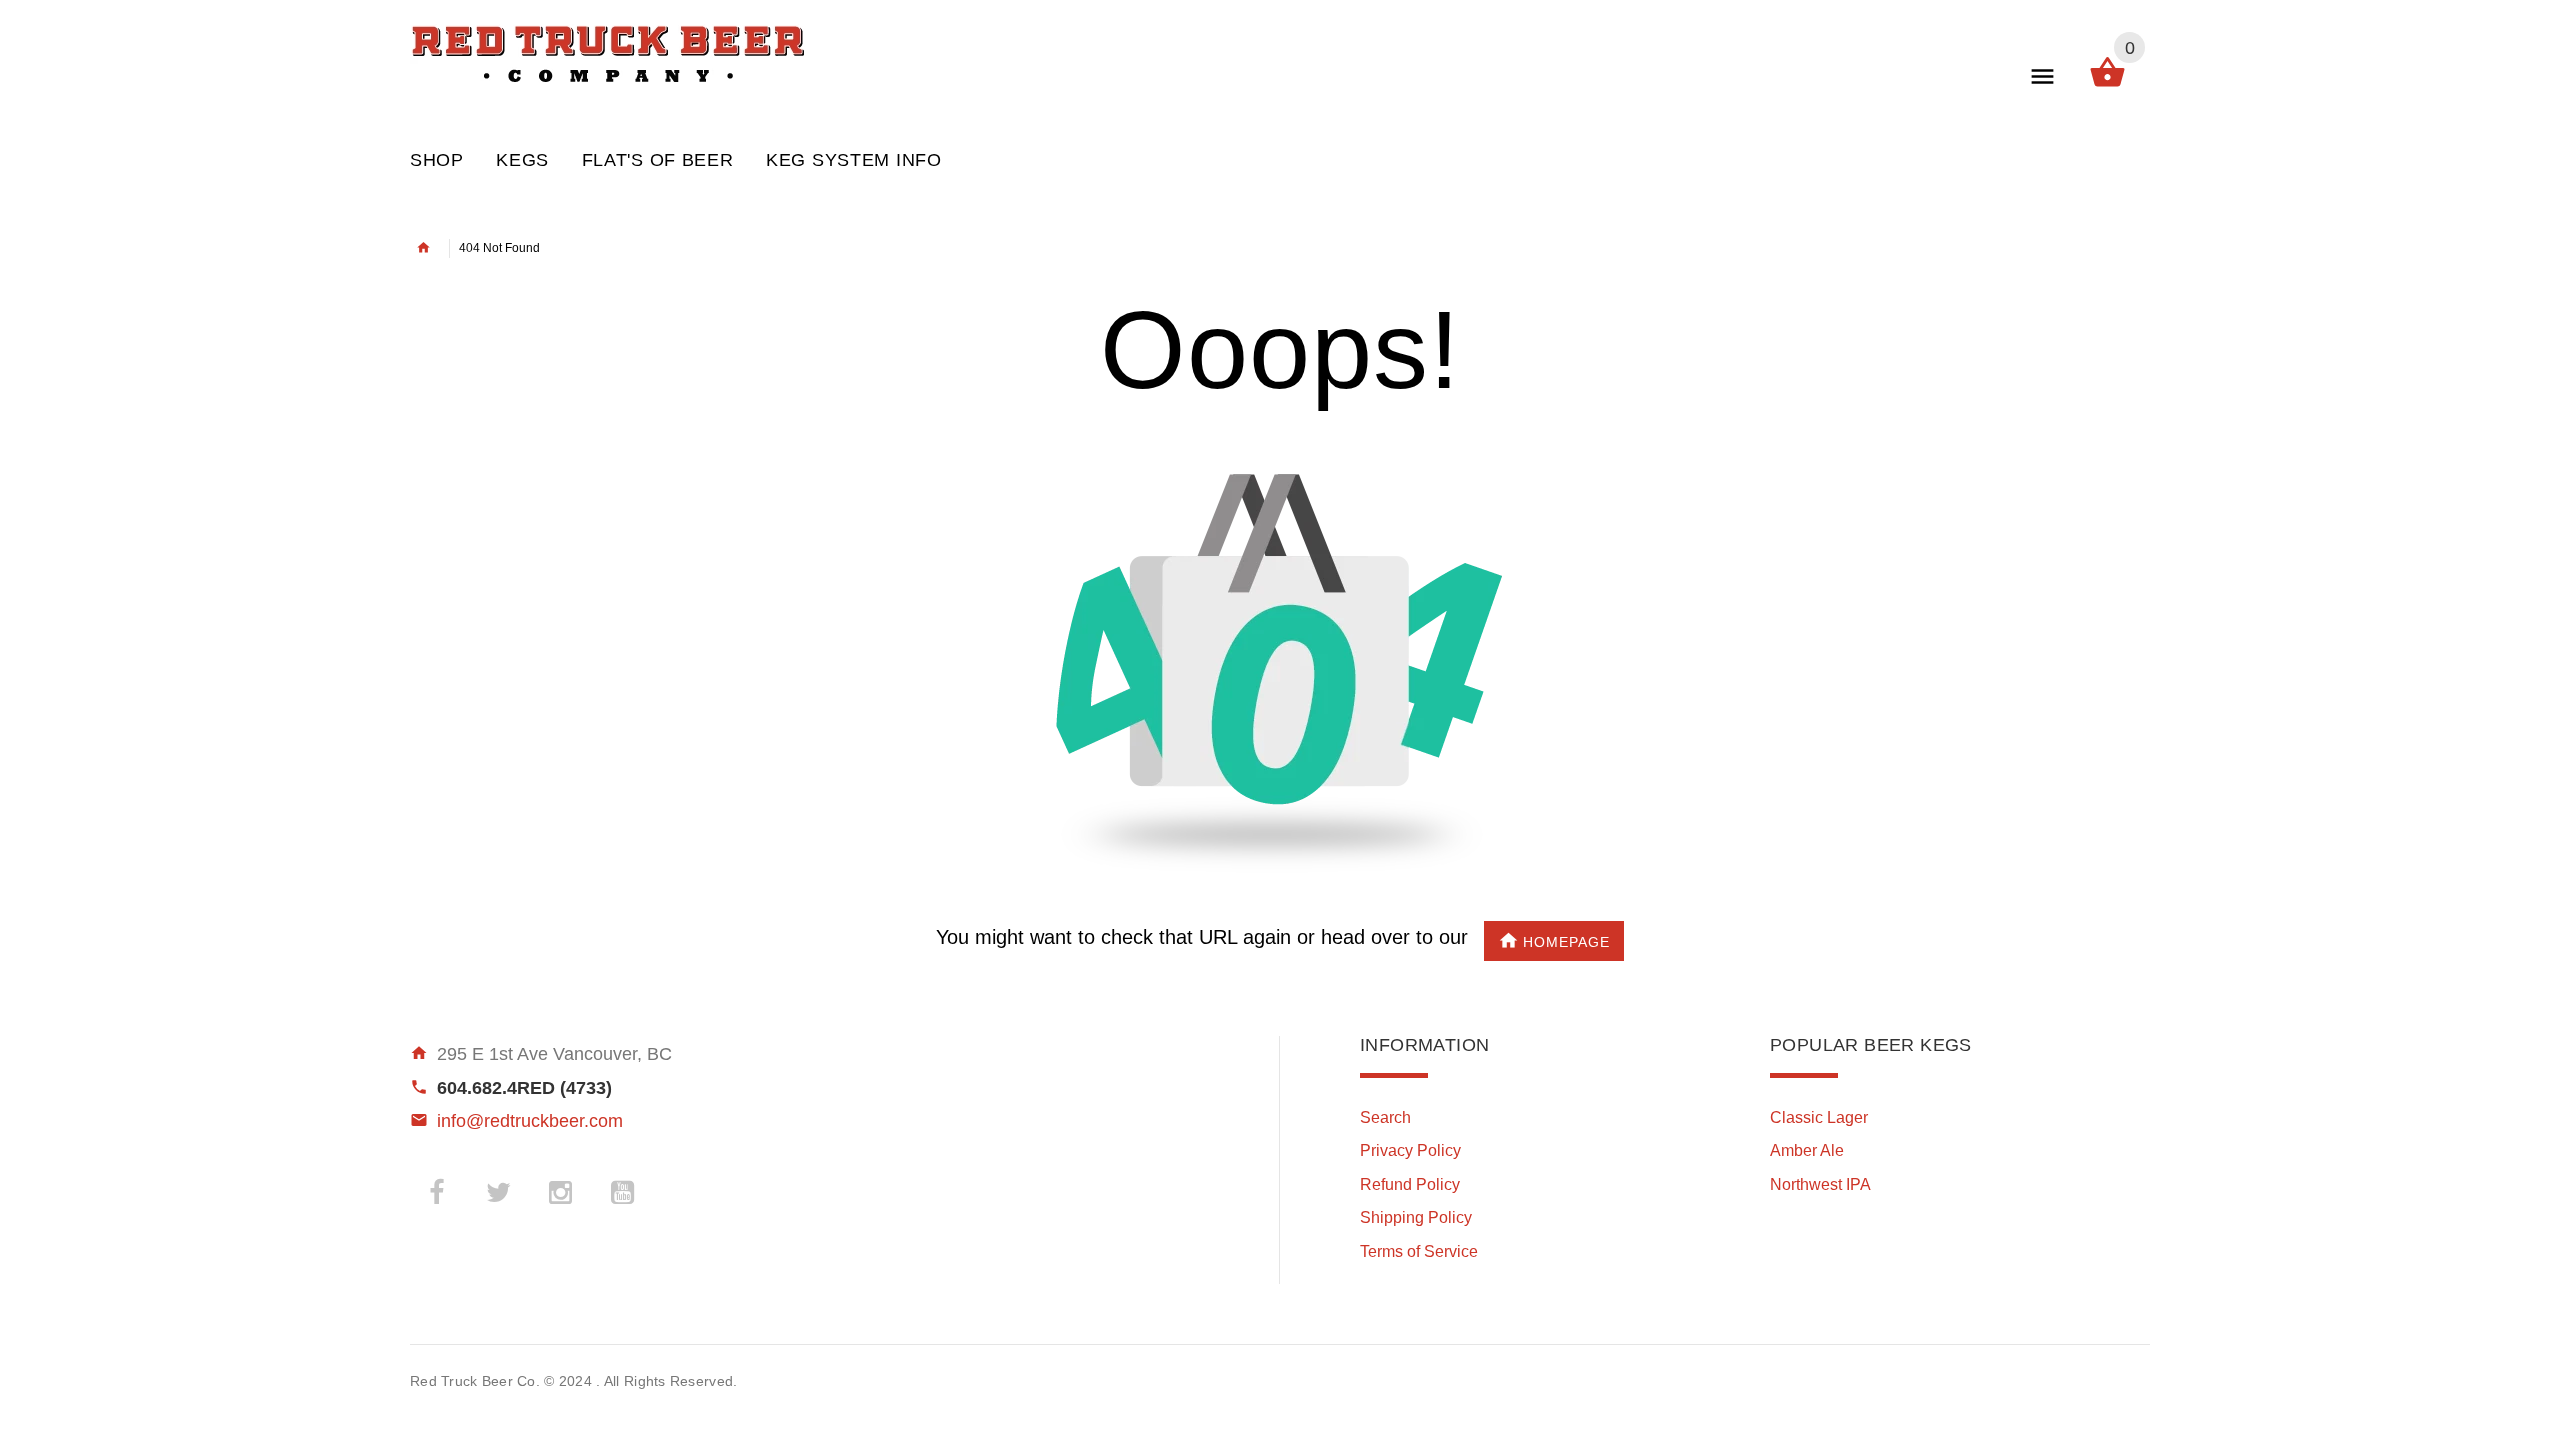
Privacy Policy (1410, 1150)
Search (1385, 1117)
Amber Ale (1807, 1150)
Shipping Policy (1416, 1217)
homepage (1566, 942)
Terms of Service (1419, 1251)
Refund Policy (1410, 1184)
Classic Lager (1819, 1117)
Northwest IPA (1820, 1184)
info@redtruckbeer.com (530, 1121)
